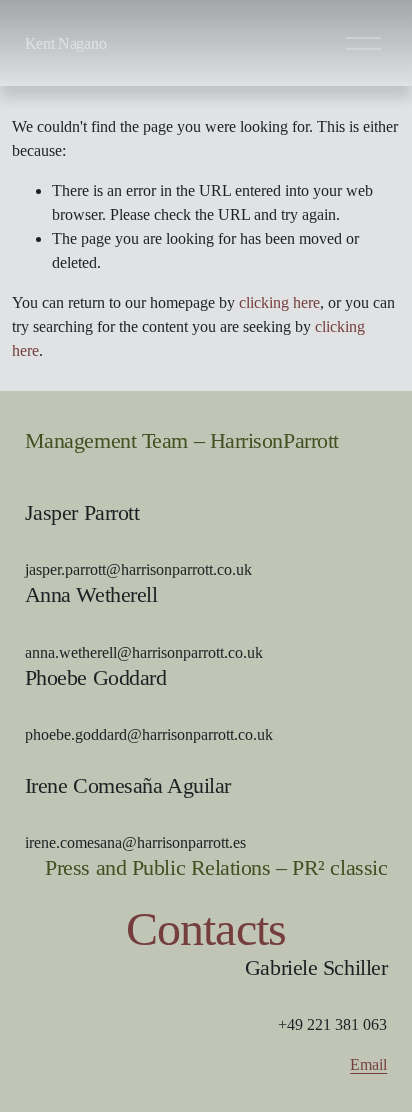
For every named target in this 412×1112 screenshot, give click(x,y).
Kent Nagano (65, 43)
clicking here (279, 302)
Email (368, 1064)
